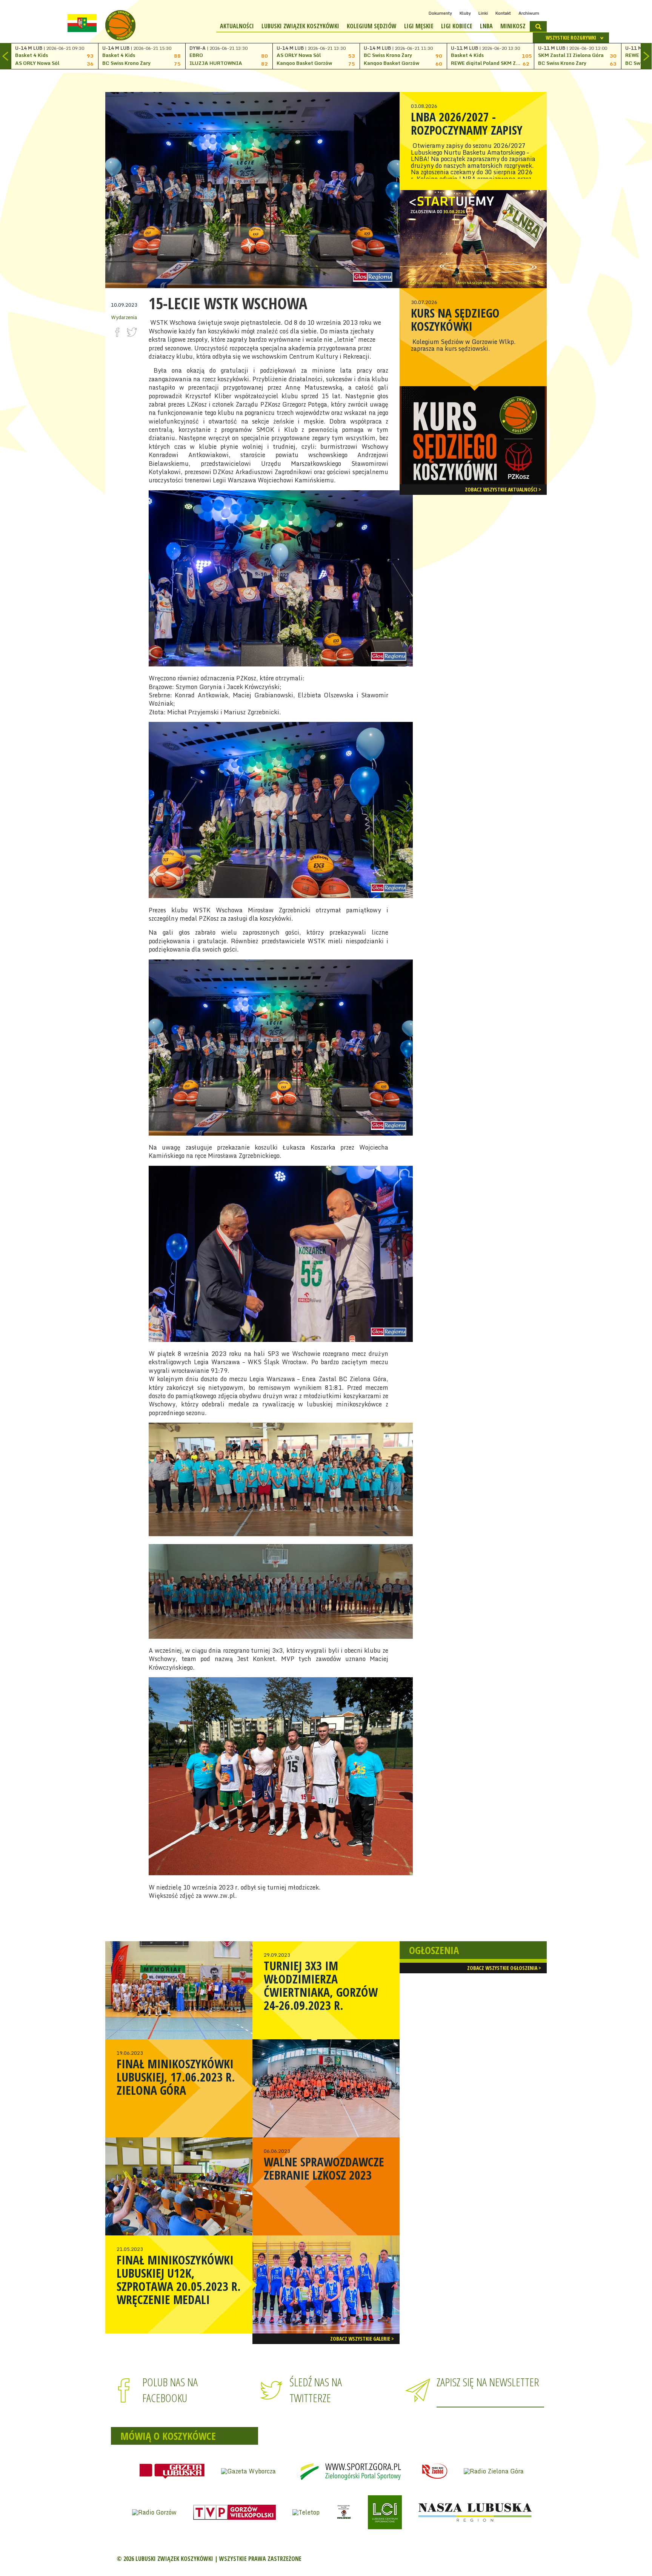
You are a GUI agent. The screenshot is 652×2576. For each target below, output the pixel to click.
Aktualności (237, 26)
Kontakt (503, 13)
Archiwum (529, 13)
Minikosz (513, 26)
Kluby (465, 13)
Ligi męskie (419, 26)
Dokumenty (440, 13)
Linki (483, 13)
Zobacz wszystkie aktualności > (503, 489)
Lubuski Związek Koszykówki (300, 26)
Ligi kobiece (457, 26)
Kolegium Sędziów (372, 26)
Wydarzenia (124, 317)
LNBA (486, 26)
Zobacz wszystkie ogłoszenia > (504, 1968)
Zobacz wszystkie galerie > (362, 2339)
